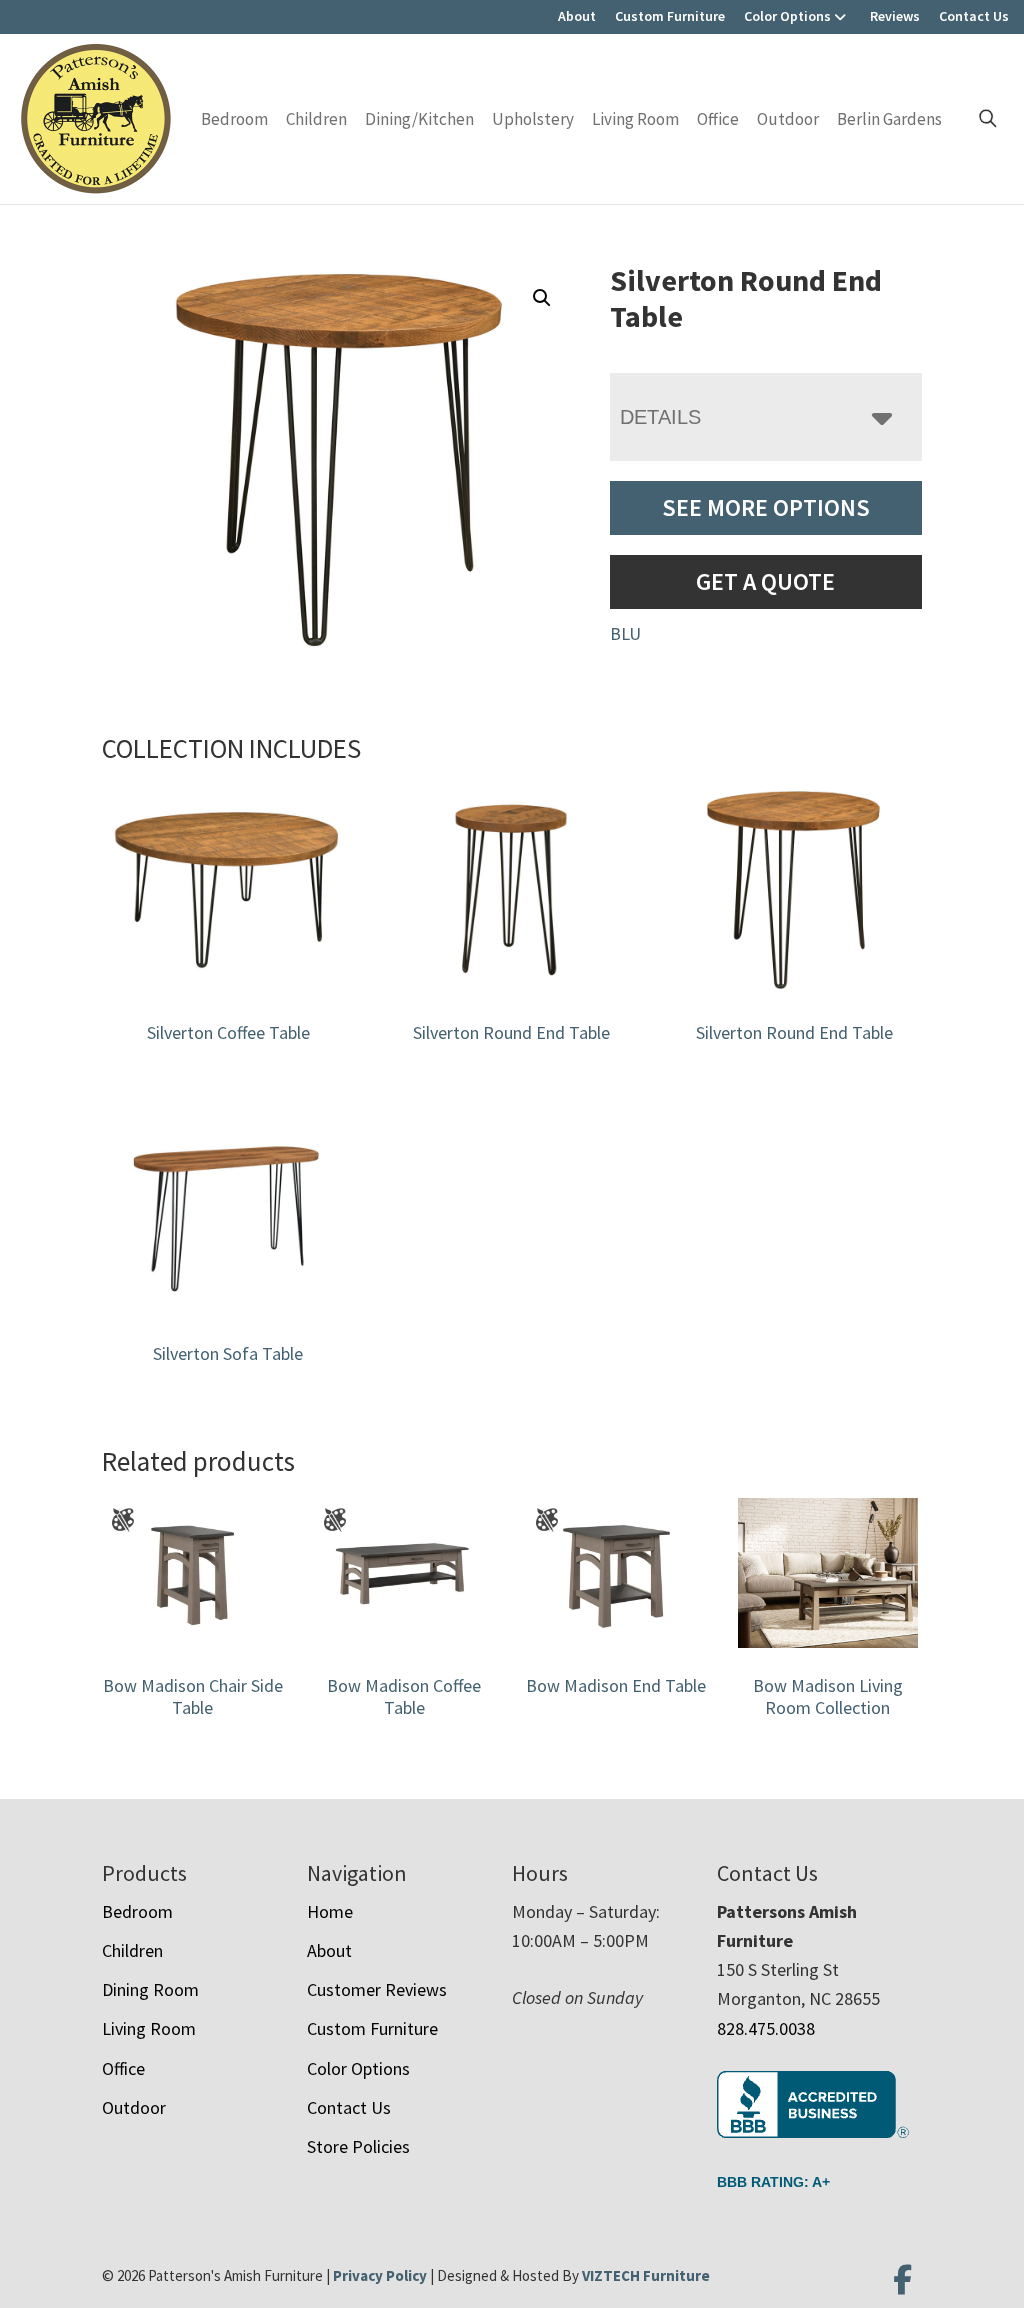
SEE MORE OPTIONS (766, 507)
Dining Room (150, 1989)
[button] (542, 298)
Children (316, 119)
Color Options (787, 16)
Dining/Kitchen (419, 119)
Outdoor (788, 119)
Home (330, 1911)
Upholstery (533, 119)
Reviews (895, 16)
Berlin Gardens (889, 119)
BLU (625, 633)
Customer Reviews (377, 1989)
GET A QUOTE (765, 581)
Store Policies (358, 2146)
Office (718, 119)
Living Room (635, 119)
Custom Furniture (670, 16)
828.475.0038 (766, 2028)
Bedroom (234, 119)
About (577, 16)
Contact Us (974, 16)
